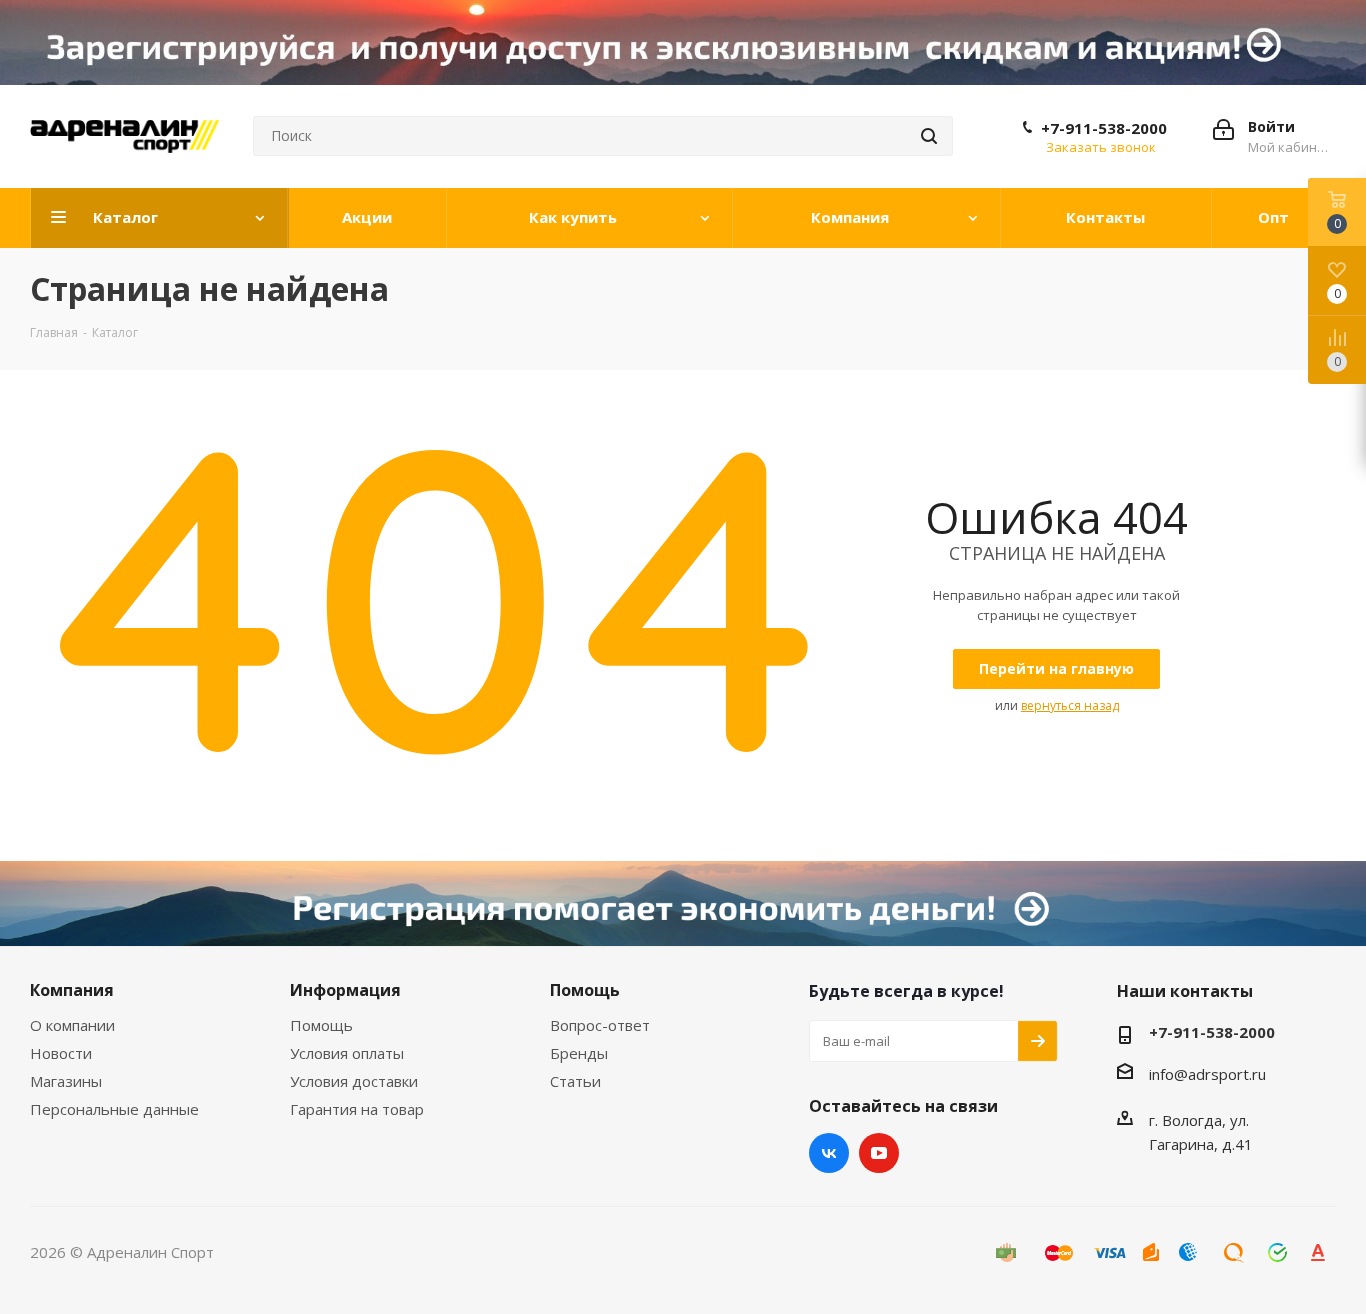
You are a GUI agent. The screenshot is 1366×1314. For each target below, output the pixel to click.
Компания (72, 990)
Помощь (321, 1025)
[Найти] (929, 136)
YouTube (879, 1153)
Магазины (66, 1081)
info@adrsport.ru (1207, 1074)
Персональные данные (114, 1109)
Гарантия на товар (357, 1109)
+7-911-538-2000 (1104, 128)
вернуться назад (1070, 705)
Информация (345, 990)
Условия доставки (354, 1081)
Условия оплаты (347, 1053)
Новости (61, 1053)
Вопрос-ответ (600, 1025)
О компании (72, 1025)
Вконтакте (829, 1153)
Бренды (579, 1053)
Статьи (575, 1081)
